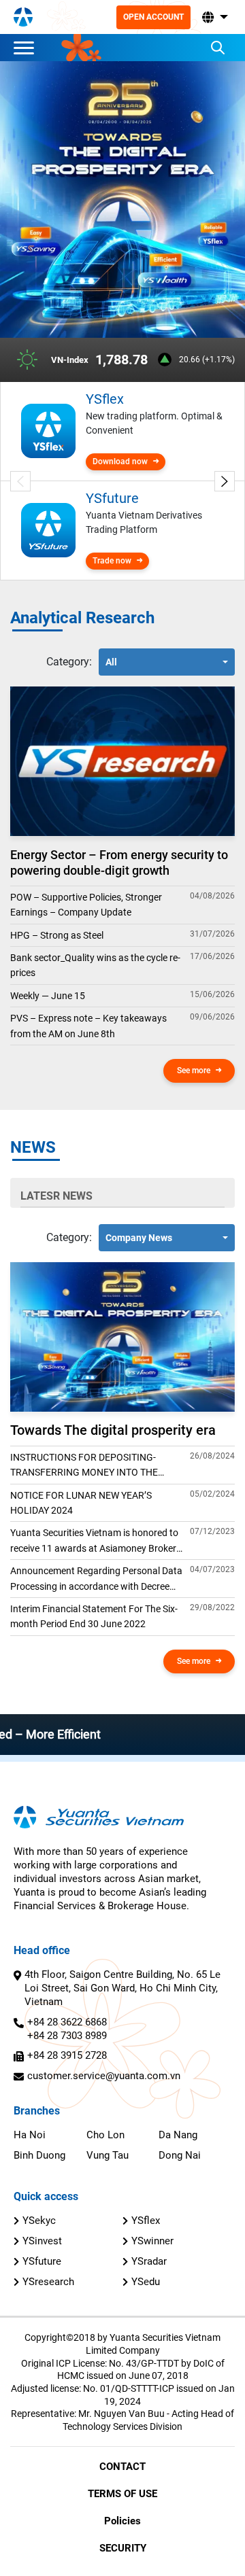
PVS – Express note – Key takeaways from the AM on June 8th (88, 1026)
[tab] (69, 662)
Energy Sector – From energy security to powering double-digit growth (119, 863)
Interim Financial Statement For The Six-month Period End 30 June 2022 (94, 1616)
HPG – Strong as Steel (57, 935)
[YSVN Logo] (23, 17)
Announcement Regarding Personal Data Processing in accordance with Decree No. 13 (96, 1580)
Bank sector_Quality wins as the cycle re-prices (95, 965)
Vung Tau (108, 2155)
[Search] (218, 48)
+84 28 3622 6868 (67, 2022)
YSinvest (42, 2241)
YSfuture (42, 2261)
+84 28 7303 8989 (67, 2036)
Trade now (112, 561)
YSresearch (48, 2282)
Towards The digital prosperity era (113, 1430)
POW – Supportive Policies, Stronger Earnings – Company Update (86, 905)
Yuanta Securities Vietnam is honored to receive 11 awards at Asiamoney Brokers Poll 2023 (96, 1542)
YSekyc (39, 2221)
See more (194, 1071)
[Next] (225, 481)
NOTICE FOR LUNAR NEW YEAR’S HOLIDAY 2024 (81, 1503)
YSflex (146, 2221)
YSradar (149, 2261)
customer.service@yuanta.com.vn (104, 2076)
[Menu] (27, 48)
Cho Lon (105, 2135)
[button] (214, 17)
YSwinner (152, 2241)
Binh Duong (39, 2155)
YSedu (146, 2282)
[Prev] (20, 481)
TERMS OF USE (122, 2494)
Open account (153, 17)
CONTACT (122, 2467)
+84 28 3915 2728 (67, 2055)
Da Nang (178, 2135)
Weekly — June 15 (48, 996)
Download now (120, 462)
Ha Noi (30, 2135)
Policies (122, 2521)
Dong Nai (180, 2155)
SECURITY (123, 2548)
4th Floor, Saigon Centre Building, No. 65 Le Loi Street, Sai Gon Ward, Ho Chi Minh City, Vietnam (122, 1988)
